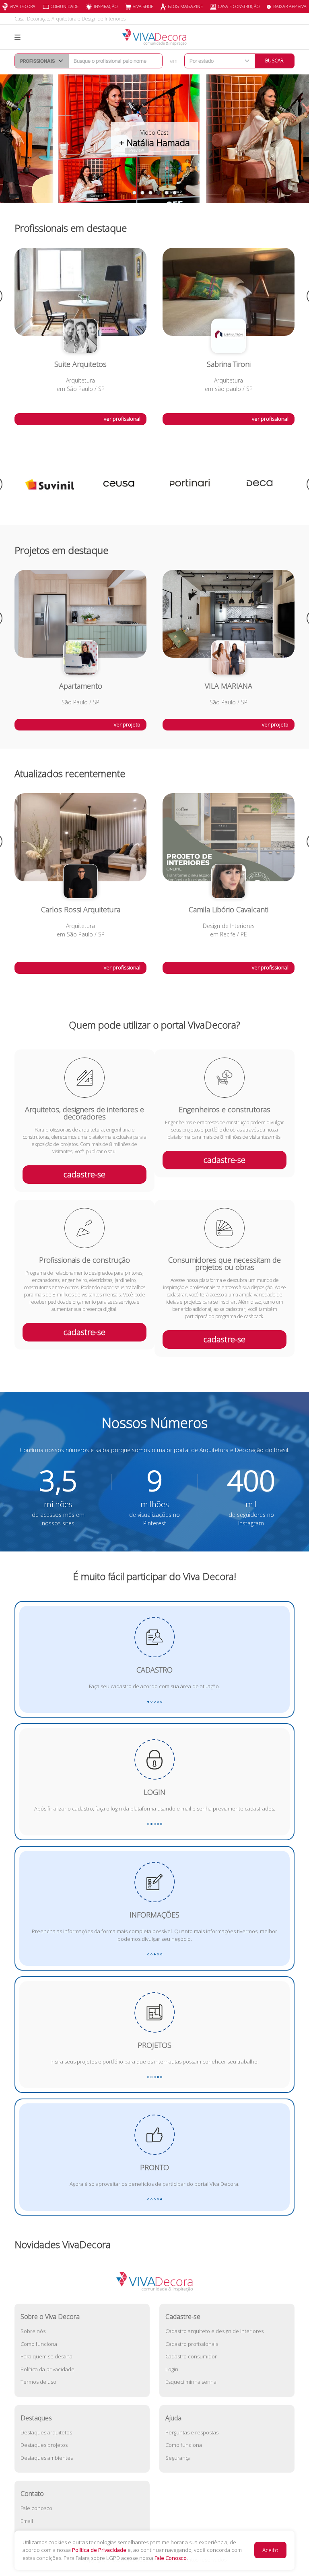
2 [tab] (142, 193)
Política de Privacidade (99, 2550)
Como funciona (39, 2344)
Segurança (178, 2458)
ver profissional (122, 419)
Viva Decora (23, 6)
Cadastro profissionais (192, 2344)
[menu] (18, 37)
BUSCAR (274, 61)
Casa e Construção (239, 6)
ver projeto (127, 724)
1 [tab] (134, 193)
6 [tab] (175, 193)
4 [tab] (159, 193)
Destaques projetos (44, 2445)
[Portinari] (119, 484)
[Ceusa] (49, 484)
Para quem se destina (46, 2356)
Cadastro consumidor (191, 2356)
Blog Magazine (185, 6)
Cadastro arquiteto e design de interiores (214, 2331)
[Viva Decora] (154, 37)
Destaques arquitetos (46, 2432)
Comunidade (65, 6)
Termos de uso (38, 2382)
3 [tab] (150, 193)
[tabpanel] (154, 139)
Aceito (270, 2550)
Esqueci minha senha (191, 2382)
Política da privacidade (47, 2369)
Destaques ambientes (47, 2458)
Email (27, 2521)
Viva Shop (143, 6)
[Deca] (190, 484)
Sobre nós (33, 2331)
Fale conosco (36, 2508)
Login (172, 2369)
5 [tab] (167, 193)
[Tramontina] (260, 484)
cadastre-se (84, 1174)
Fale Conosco (171, 2558)
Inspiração (106, 6)
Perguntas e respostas (192, 2432)
